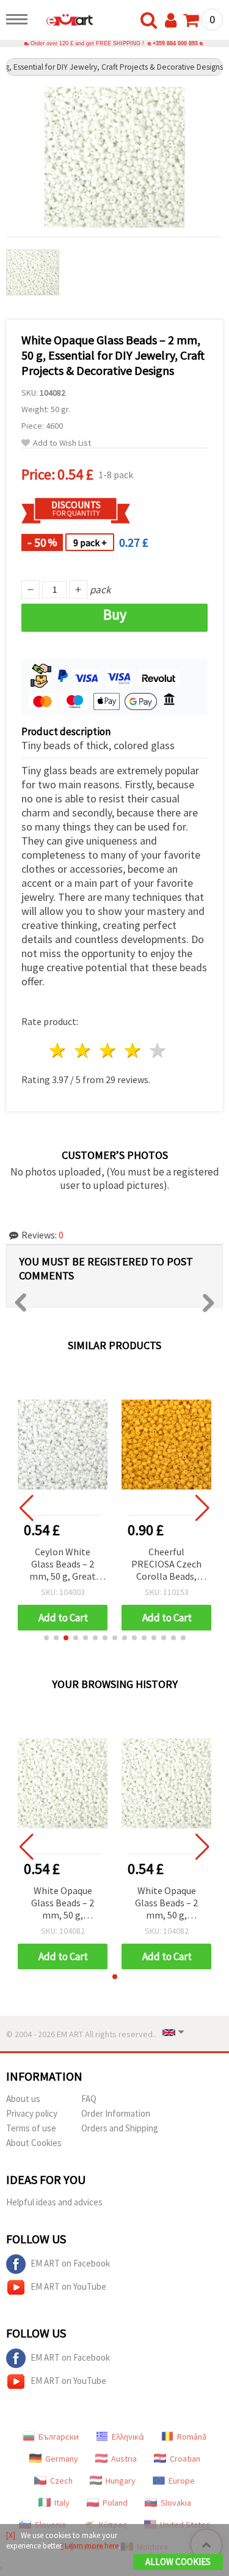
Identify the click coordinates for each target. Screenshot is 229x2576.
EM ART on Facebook (70, 2263)
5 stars (158, 1050)
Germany (62, 2459)
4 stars (133, 1050)
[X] (11, 2535)
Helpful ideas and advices (54, 2202)
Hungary (121, 2481)
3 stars (108, 1050)
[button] (46, 1638)
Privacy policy (32, 2113)
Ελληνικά (128, 2437)
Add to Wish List (62, 443)
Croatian (185, 2459)
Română (192, 2437)
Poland (115, 2503)
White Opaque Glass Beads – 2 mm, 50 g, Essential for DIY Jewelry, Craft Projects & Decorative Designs (63, 1904)
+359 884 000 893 (175, 43)
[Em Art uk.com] (64, 21)
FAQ (89, 2099)
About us (23, 2099)
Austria (124, 2459)
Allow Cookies (178, 2562)
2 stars (83, 1050)
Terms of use (31, 2128)
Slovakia (176, 2503)
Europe (182, 2481)
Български (59, 2437)
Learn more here (92, 2546)
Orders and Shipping (120, 2128)
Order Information (116, 2113)
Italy (62, 2503)
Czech (61, 2481)
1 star (58, 1050)
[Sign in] (173, 21)
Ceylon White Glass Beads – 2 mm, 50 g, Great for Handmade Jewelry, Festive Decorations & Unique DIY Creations (63, 1565)
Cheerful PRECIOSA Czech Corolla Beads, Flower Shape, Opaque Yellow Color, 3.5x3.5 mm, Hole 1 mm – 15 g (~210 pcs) (167, 1565)
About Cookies (34, 2143)
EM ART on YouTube (68, 2286)
